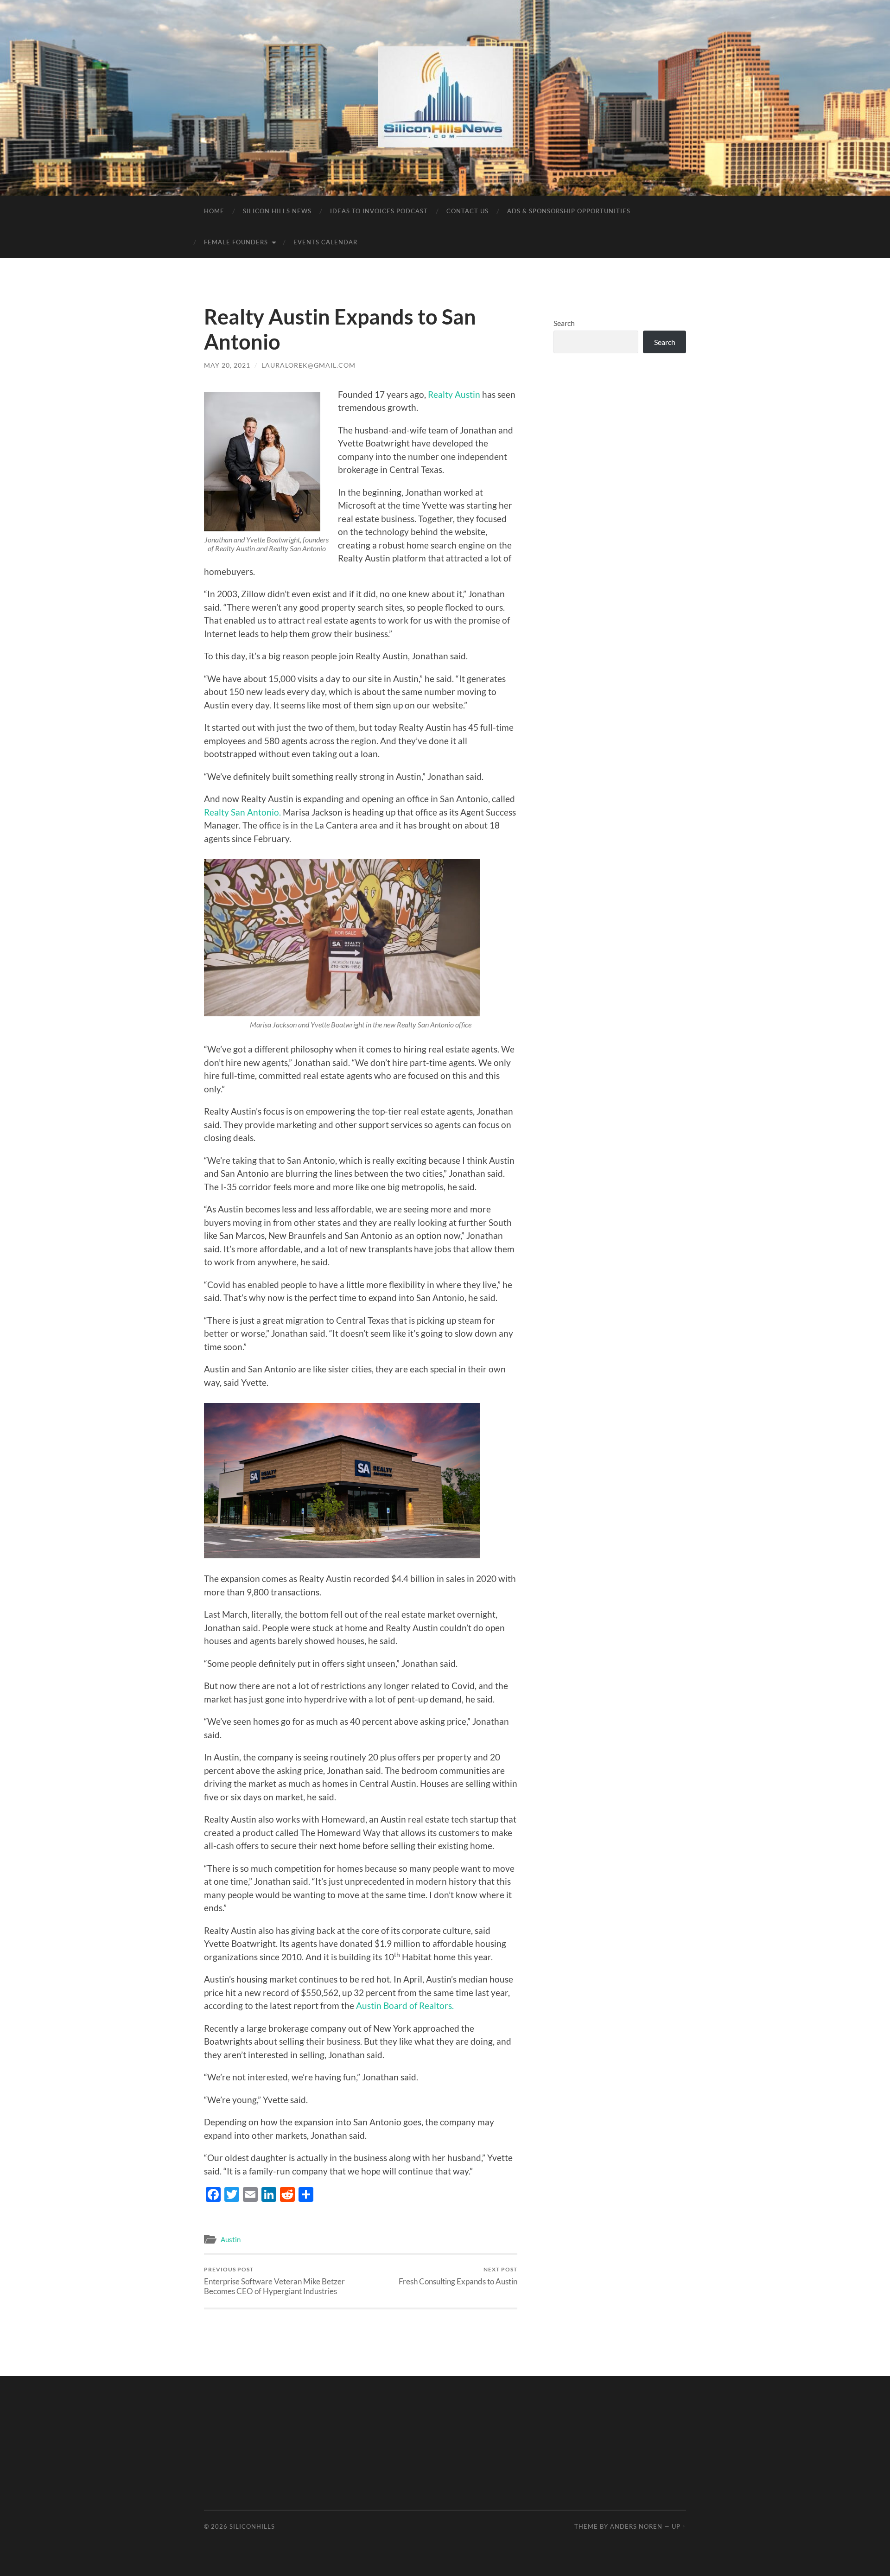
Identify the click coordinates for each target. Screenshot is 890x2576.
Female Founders (236, 242)
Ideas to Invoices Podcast (379, 211)
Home (214, 211)
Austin (231, 2239)
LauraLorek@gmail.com (308, 365)
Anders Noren (636, 2526)
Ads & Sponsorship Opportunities (569, 211)
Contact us (467, 211)
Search (564, 323)
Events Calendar (325, 242)
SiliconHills (252, 2526)
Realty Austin (454, 394)
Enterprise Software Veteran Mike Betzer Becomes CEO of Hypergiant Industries (274, 2281)
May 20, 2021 (227, 365)
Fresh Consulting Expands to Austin (458, 2276)
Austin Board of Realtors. (405, 2005)
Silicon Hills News (277, 211)
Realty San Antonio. (242, 812)
